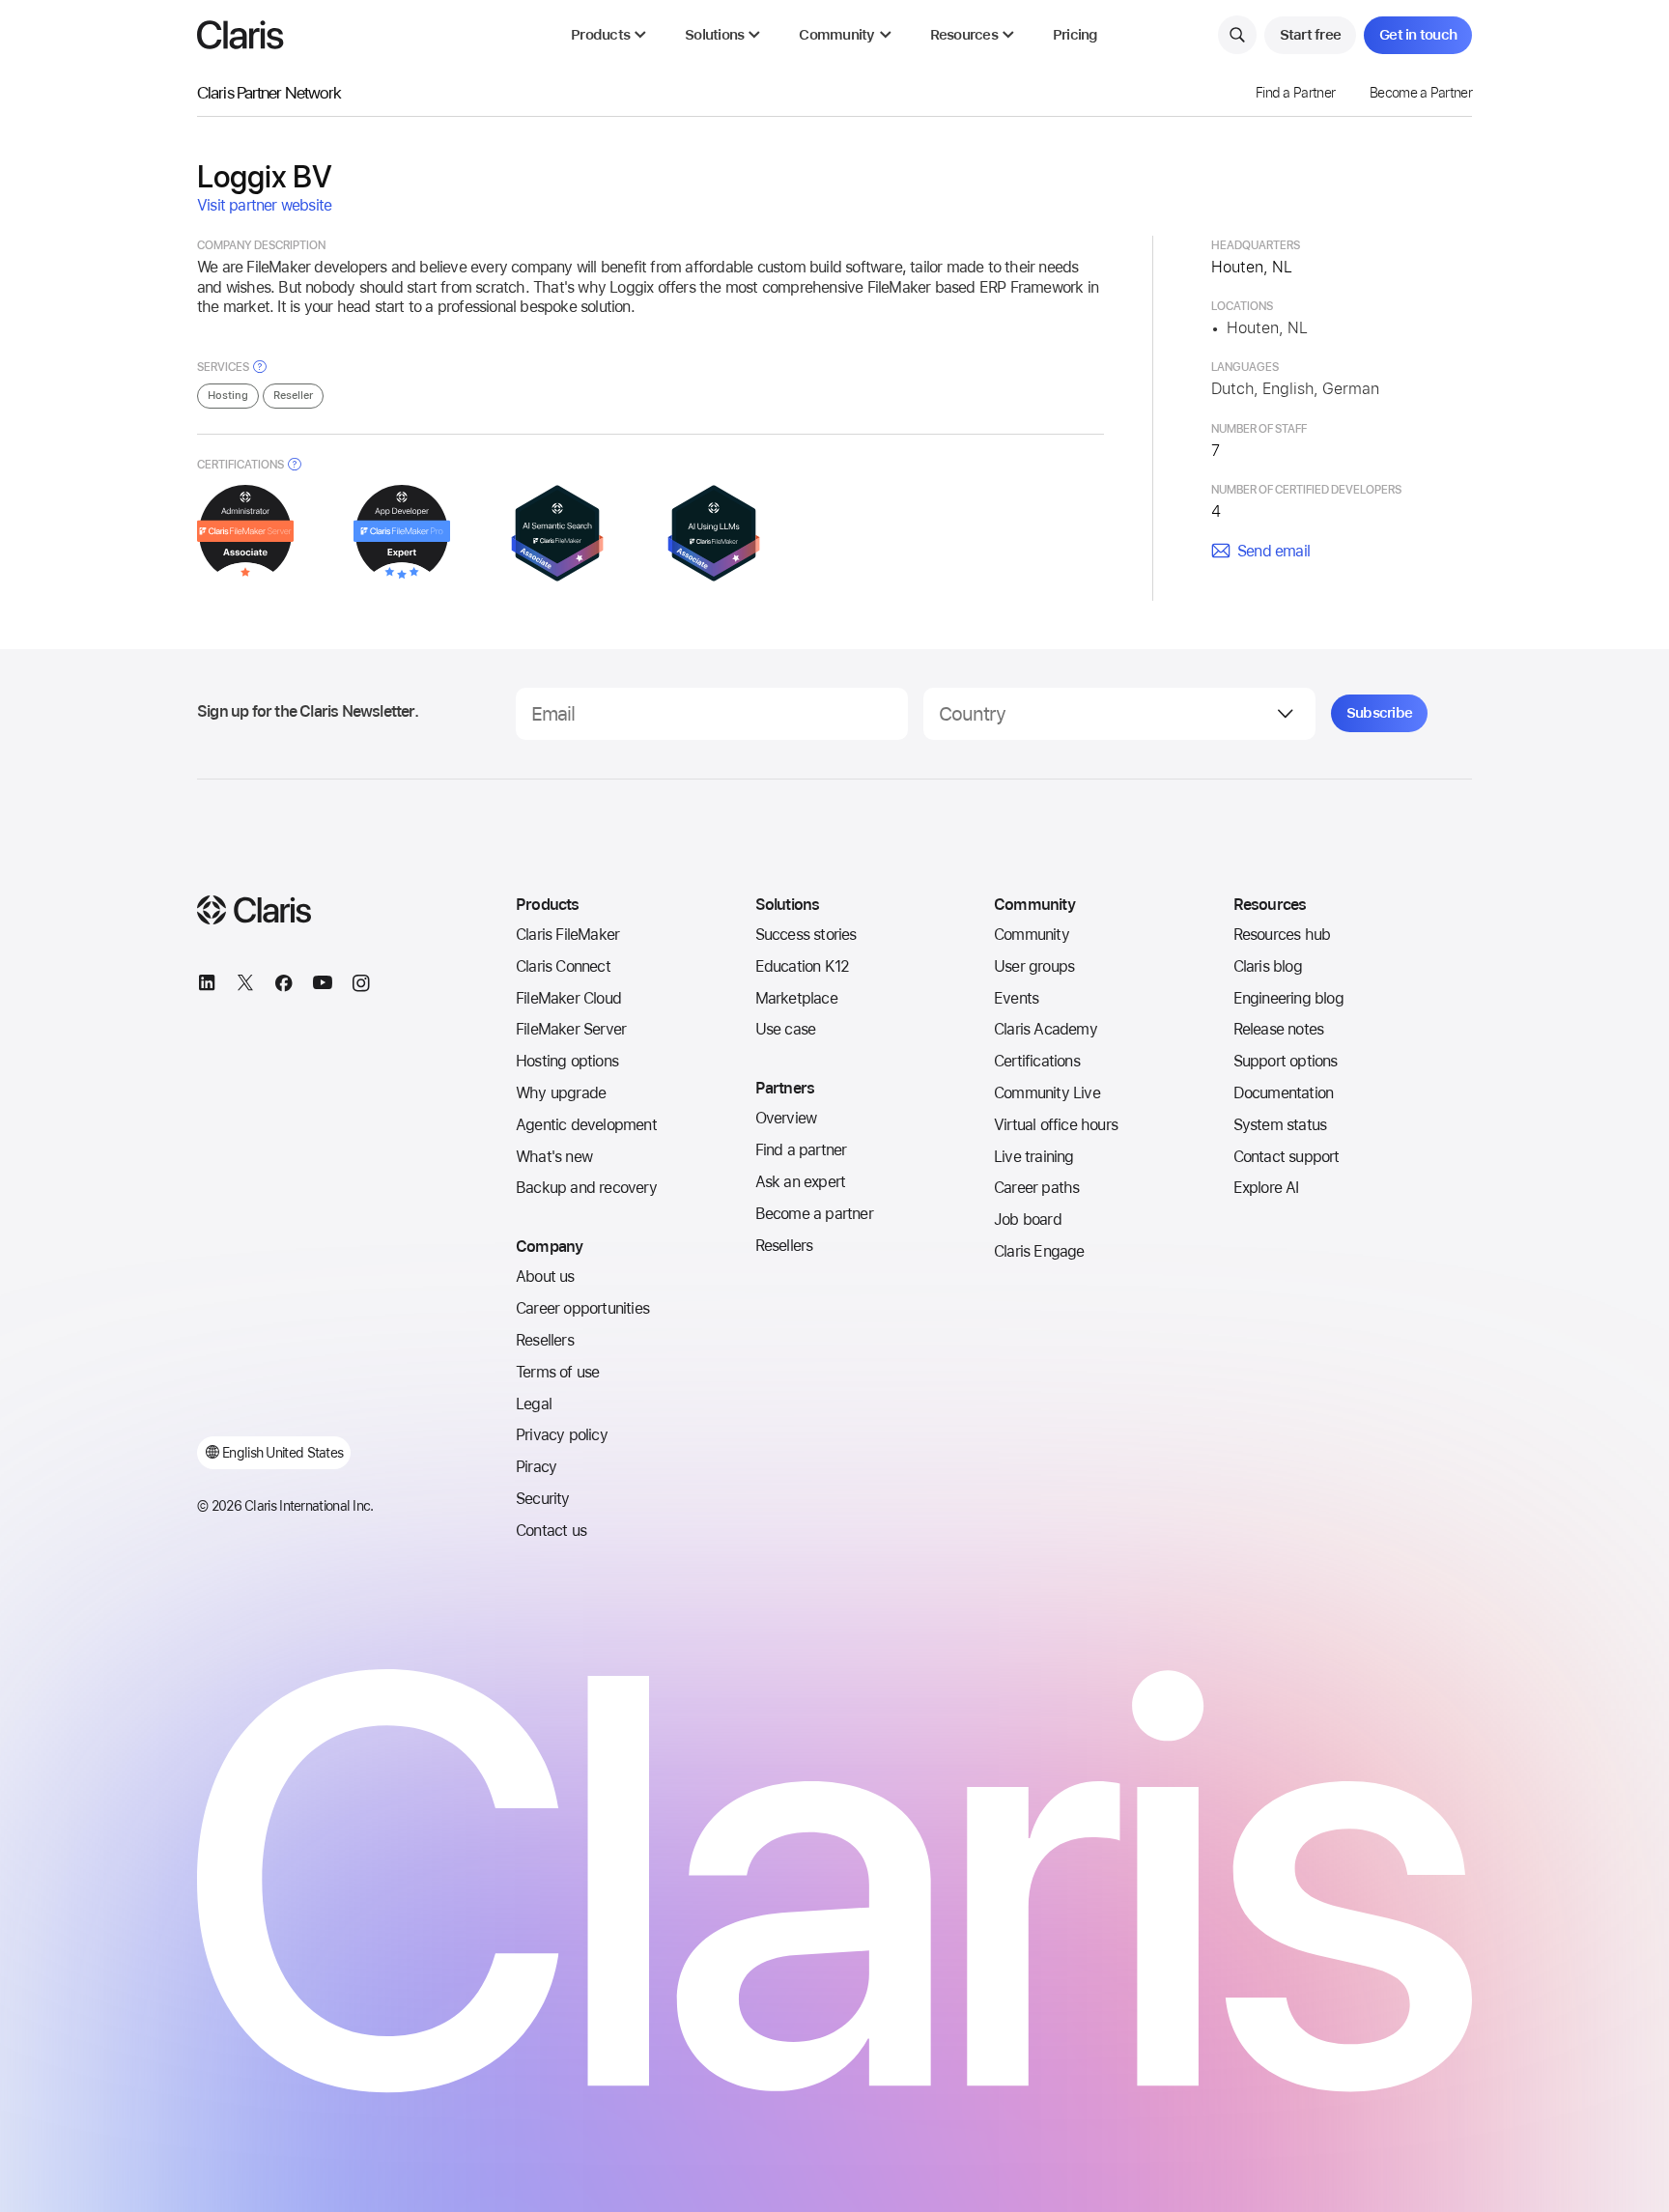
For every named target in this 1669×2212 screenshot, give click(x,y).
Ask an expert (801, 1182)
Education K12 (803, 966)
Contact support (1287, 1157)
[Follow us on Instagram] (361, 986)
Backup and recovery (586, 1188)
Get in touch (1418, 35)
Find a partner (801, 1150)
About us (545, 1276)
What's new (554, 1157)
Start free (1311, 35)
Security (543, 1499)
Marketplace (796, 998)
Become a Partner (1421, 93)
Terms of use (557, 1372)
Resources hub (1282, 935)
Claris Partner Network (269, 92)
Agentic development (586, 1125)
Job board (1028, 1219)
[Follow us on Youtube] (323, 986)
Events (1016, 998)
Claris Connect (563, 966)
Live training (1034, 1157)
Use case (786, 1029)
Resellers (545, 1340)
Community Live (1047, 1093)
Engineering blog (1288, 998)
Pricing (1075, 35)
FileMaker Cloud (568, 998)
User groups (1034, 966)
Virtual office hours (1056, 1125)
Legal (534, 1404)
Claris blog (1268, 966)
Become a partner (814, 1214)
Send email (1273, 551)
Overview (786, 1118)
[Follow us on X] (245, 986)
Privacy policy (562, 1435)
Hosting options (567, 1061)
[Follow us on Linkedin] (207, 986)
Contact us (551, 1531)
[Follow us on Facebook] (284, 986)
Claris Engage (1039, 1251)
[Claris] (240, 35)
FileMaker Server (571, 1029)
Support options (1286, 1061)
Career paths (1036, 1188)
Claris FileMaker (567, 935)
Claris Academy (1046, 1029)
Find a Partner (1295, 93)
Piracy (536, 1467)
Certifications (1037, 1061)
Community (1032, 935)
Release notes (1279, 1029)
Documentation (1284, 1093)
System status (1280, 1125)
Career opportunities (582, 1308)
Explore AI (1266, 1188)
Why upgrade (561, 1093)
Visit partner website (264, 205)
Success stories (806, 935)
